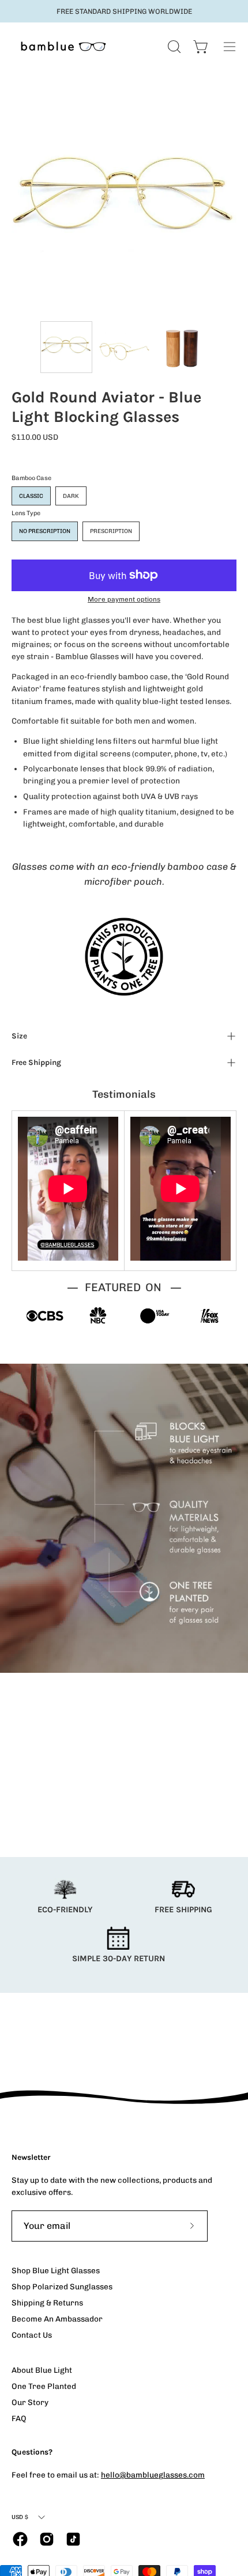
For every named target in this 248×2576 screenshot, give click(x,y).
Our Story (30, 2402)
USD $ (20, 2517)
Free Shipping (36, 1062)
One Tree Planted (44, 2386)
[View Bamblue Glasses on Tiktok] (73, 2539)
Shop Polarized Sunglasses (62, 2286)
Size (19, 1036)
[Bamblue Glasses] (63, 46)
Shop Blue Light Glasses (56, 2270)
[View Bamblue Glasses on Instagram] (47, 2539)
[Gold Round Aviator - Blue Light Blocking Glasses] (66, 347)
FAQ (19, 2418)
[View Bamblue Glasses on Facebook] (20, 2539)
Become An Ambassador (57, 2319)
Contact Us (32, 2335)
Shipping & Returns (47, 2303)
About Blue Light (42, 2370)
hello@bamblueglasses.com (153, 2475)
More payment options (124, 599)
